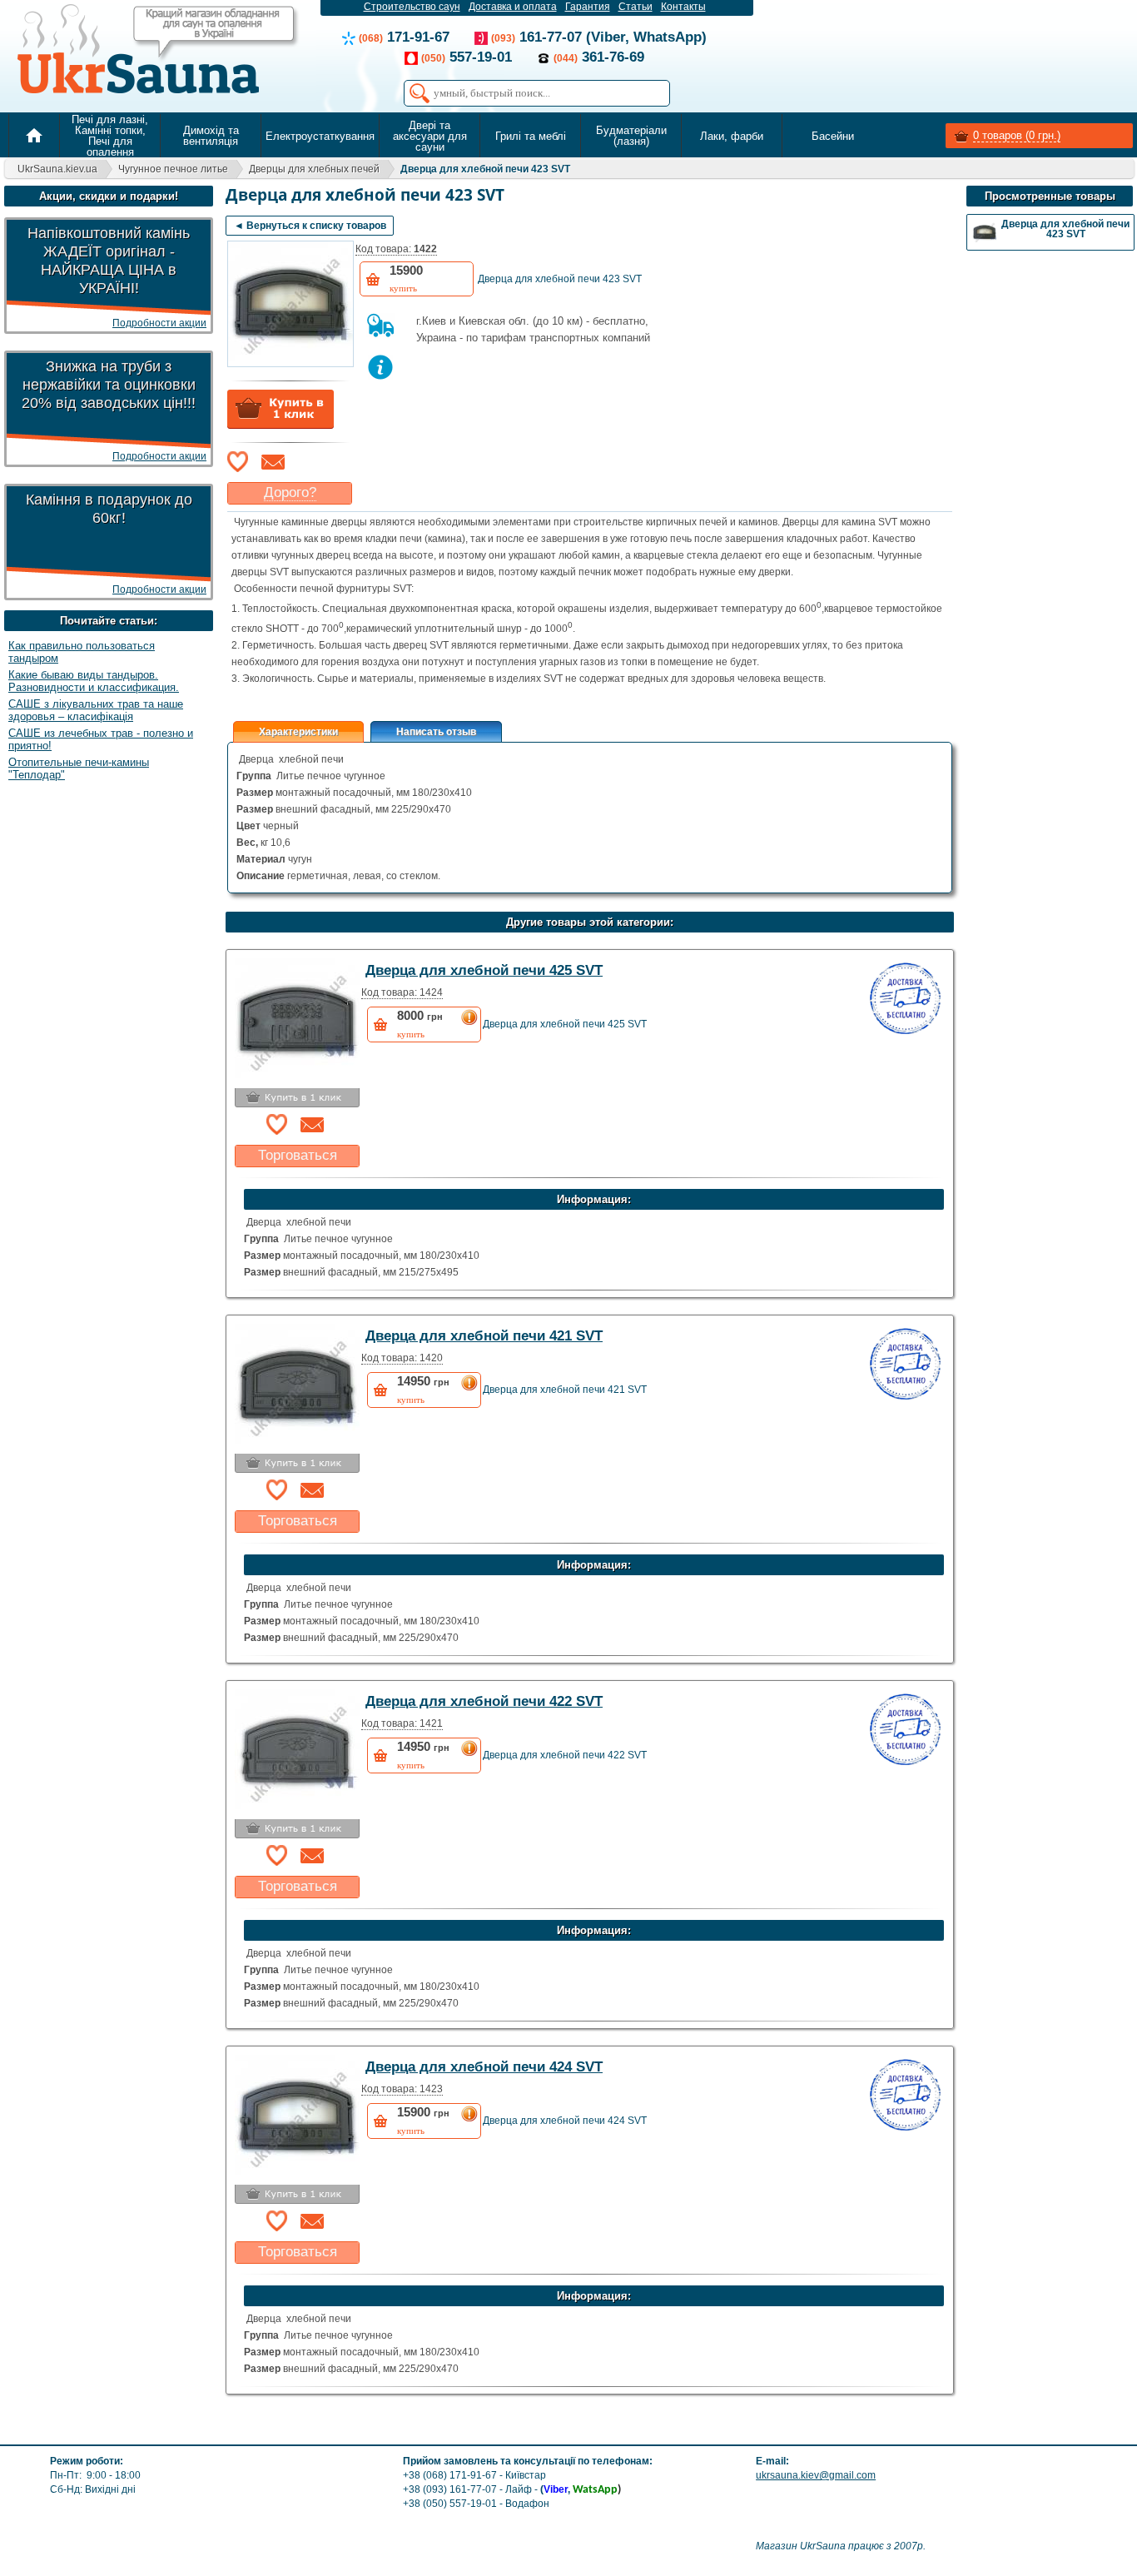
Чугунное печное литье (173, 169)
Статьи (636, 7)
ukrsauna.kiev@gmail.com (816, 2475)
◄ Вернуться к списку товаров (310, 226)
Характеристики (298, 732)
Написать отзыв (436, 732)
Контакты (683, 7)
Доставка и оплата (513, 7)
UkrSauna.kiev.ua (57, 169)
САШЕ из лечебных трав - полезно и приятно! (101, 739)
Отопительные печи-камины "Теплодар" (79, 768)
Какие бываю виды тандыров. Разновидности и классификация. (94, 681)
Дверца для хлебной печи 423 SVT (485, 169)
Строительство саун (412, 7)
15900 (406, 278)
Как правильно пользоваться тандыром (82, 652)
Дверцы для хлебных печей (314, 169)
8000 (420, 1024)
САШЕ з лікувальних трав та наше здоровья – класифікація (96, 710)
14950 (423, 1389)
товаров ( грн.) (1017, 135)
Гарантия (588, 7)
